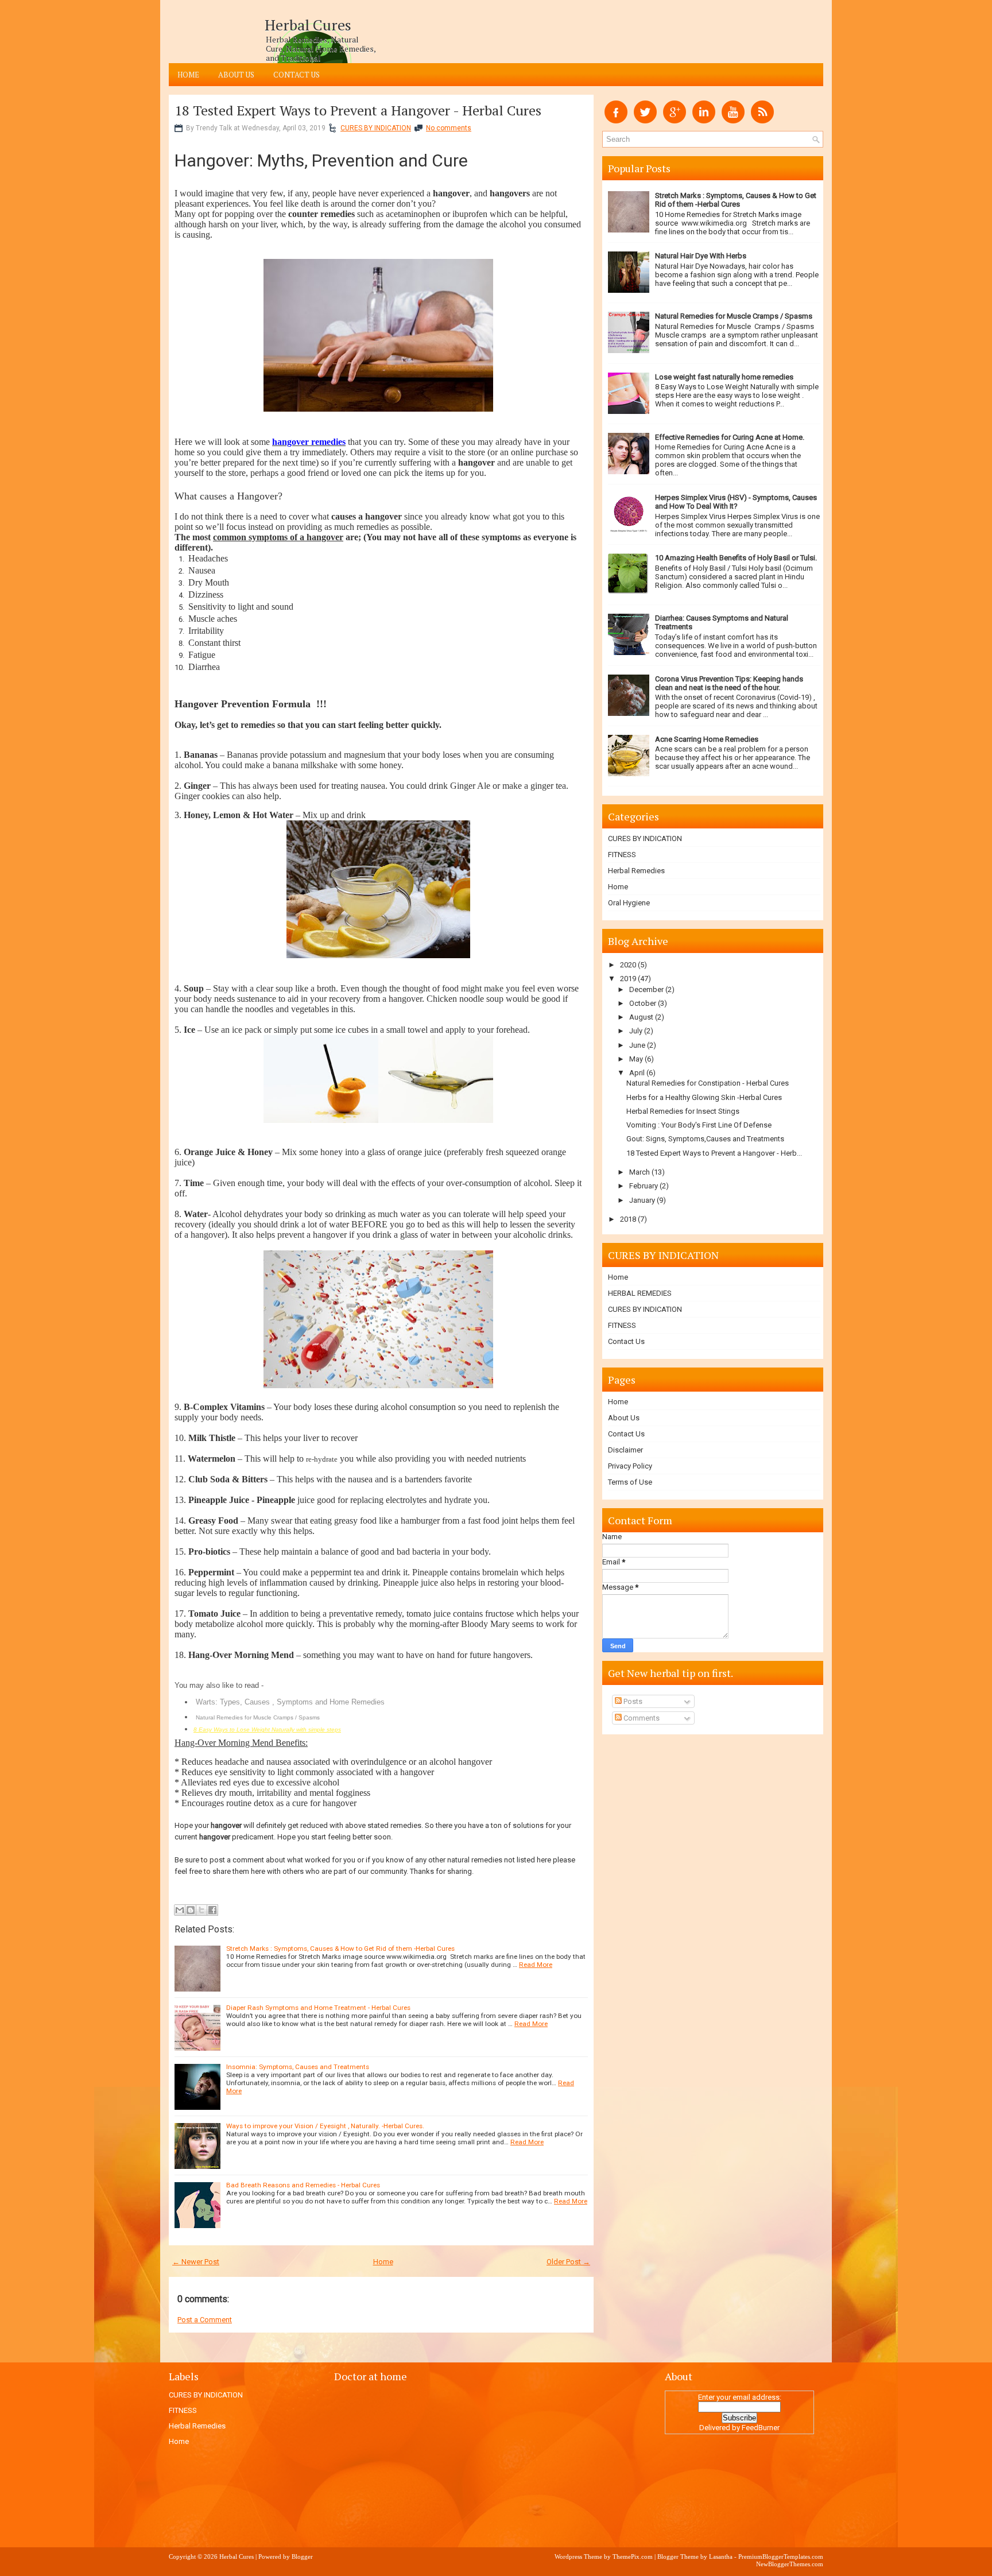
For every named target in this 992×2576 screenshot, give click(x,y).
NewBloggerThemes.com (790, 2564)
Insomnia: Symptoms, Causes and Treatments (298, 2067)
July (636, 1031)
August (641, 1017)
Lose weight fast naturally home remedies (724, 377)
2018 (628, 1219)
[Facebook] (616, 121)
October (643, 1003)
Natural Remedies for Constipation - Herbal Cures (708, 1083)
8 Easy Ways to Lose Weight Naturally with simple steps (267, 1729)
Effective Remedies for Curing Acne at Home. (730, 437)
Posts (632, 1701)
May (636, 1059)
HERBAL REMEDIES (640, 1293)
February (644, 1186)
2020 (628, 965)
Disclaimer (625, 1450)
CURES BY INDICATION (376, 128)
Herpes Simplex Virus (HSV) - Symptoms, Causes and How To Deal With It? (736, 502)
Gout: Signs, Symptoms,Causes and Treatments (705, 1139)
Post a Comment (205, 2320)
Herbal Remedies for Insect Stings (683, 1111)
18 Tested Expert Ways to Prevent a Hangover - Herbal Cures (358, 110)
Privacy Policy (630, 1466)
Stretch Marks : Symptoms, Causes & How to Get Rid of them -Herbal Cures (340, 1949)
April (637, 1073)
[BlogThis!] (191, 1910)
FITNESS (622, 855)
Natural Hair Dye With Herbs (701, 256)
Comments (641, 1718)
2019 (628, 979)
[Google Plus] (675, 121)
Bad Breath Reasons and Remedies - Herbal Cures (303, 2185)
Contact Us (297, 75)
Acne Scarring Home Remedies (707, 739)
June (637, 1045)
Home (188, 75)
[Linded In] (704, 121)
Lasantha (721, 2556)
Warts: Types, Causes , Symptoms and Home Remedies (290, 1702)
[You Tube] (733, 121)
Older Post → (568, 2262)
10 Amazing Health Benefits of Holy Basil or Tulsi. (736, 558)
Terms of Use (630, 1482)
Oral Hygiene (629, 903)
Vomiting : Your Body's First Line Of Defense (699, 1125)
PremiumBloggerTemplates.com (781, 2556)
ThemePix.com (633, 2556)
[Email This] (180, 1910)
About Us (236, 75)
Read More (536, 1965)
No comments (449, 128)
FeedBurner (761, 2428)
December (646, 989)
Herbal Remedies (636, 871)
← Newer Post (196, 2262)
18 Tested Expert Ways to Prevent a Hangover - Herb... (714, 1153)
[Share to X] (201, 1910)
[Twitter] (645, 121)
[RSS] (762, 121)
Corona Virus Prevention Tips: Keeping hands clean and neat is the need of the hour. (729, 683)
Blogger (302, 2556)
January (642, 1200)
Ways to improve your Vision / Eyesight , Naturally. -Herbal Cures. (325, 2126)
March (640, 1172)
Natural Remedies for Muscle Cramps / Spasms (258, 1717)
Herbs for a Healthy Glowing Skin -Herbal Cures (704, 1097)
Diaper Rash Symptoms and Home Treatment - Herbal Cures (318, 2008)
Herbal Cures (308, 25)
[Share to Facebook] (212, 1910)
